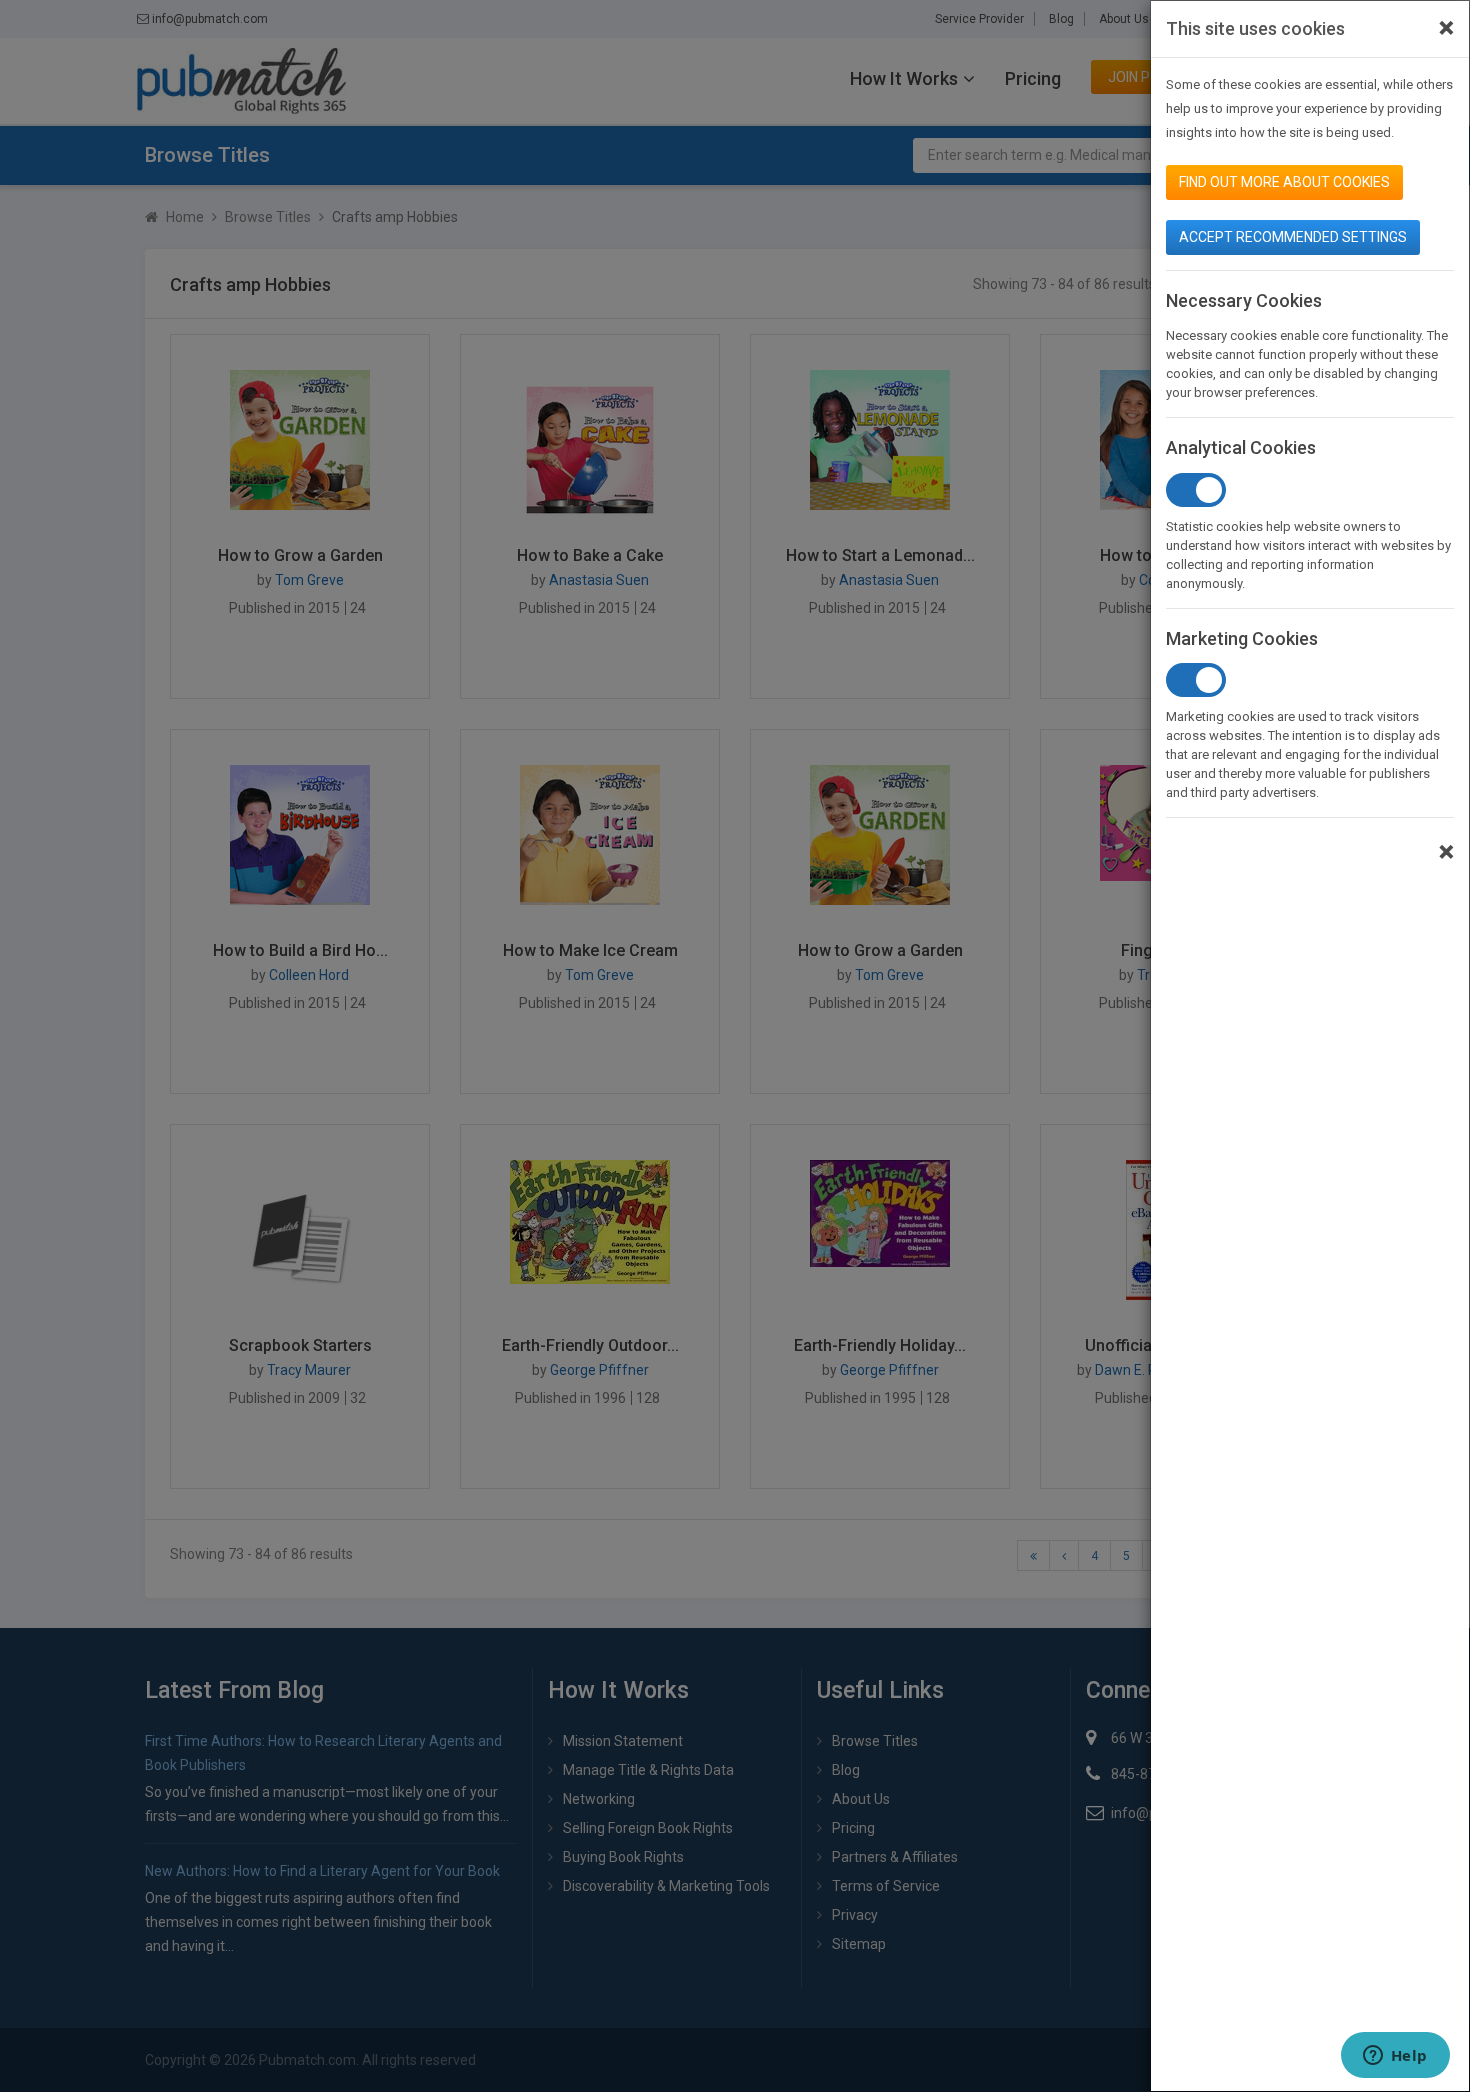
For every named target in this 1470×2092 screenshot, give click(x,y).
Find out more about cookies (1284, 182)
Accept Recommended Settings (1293, 237)
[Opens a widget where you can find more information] (1395, 2057)
